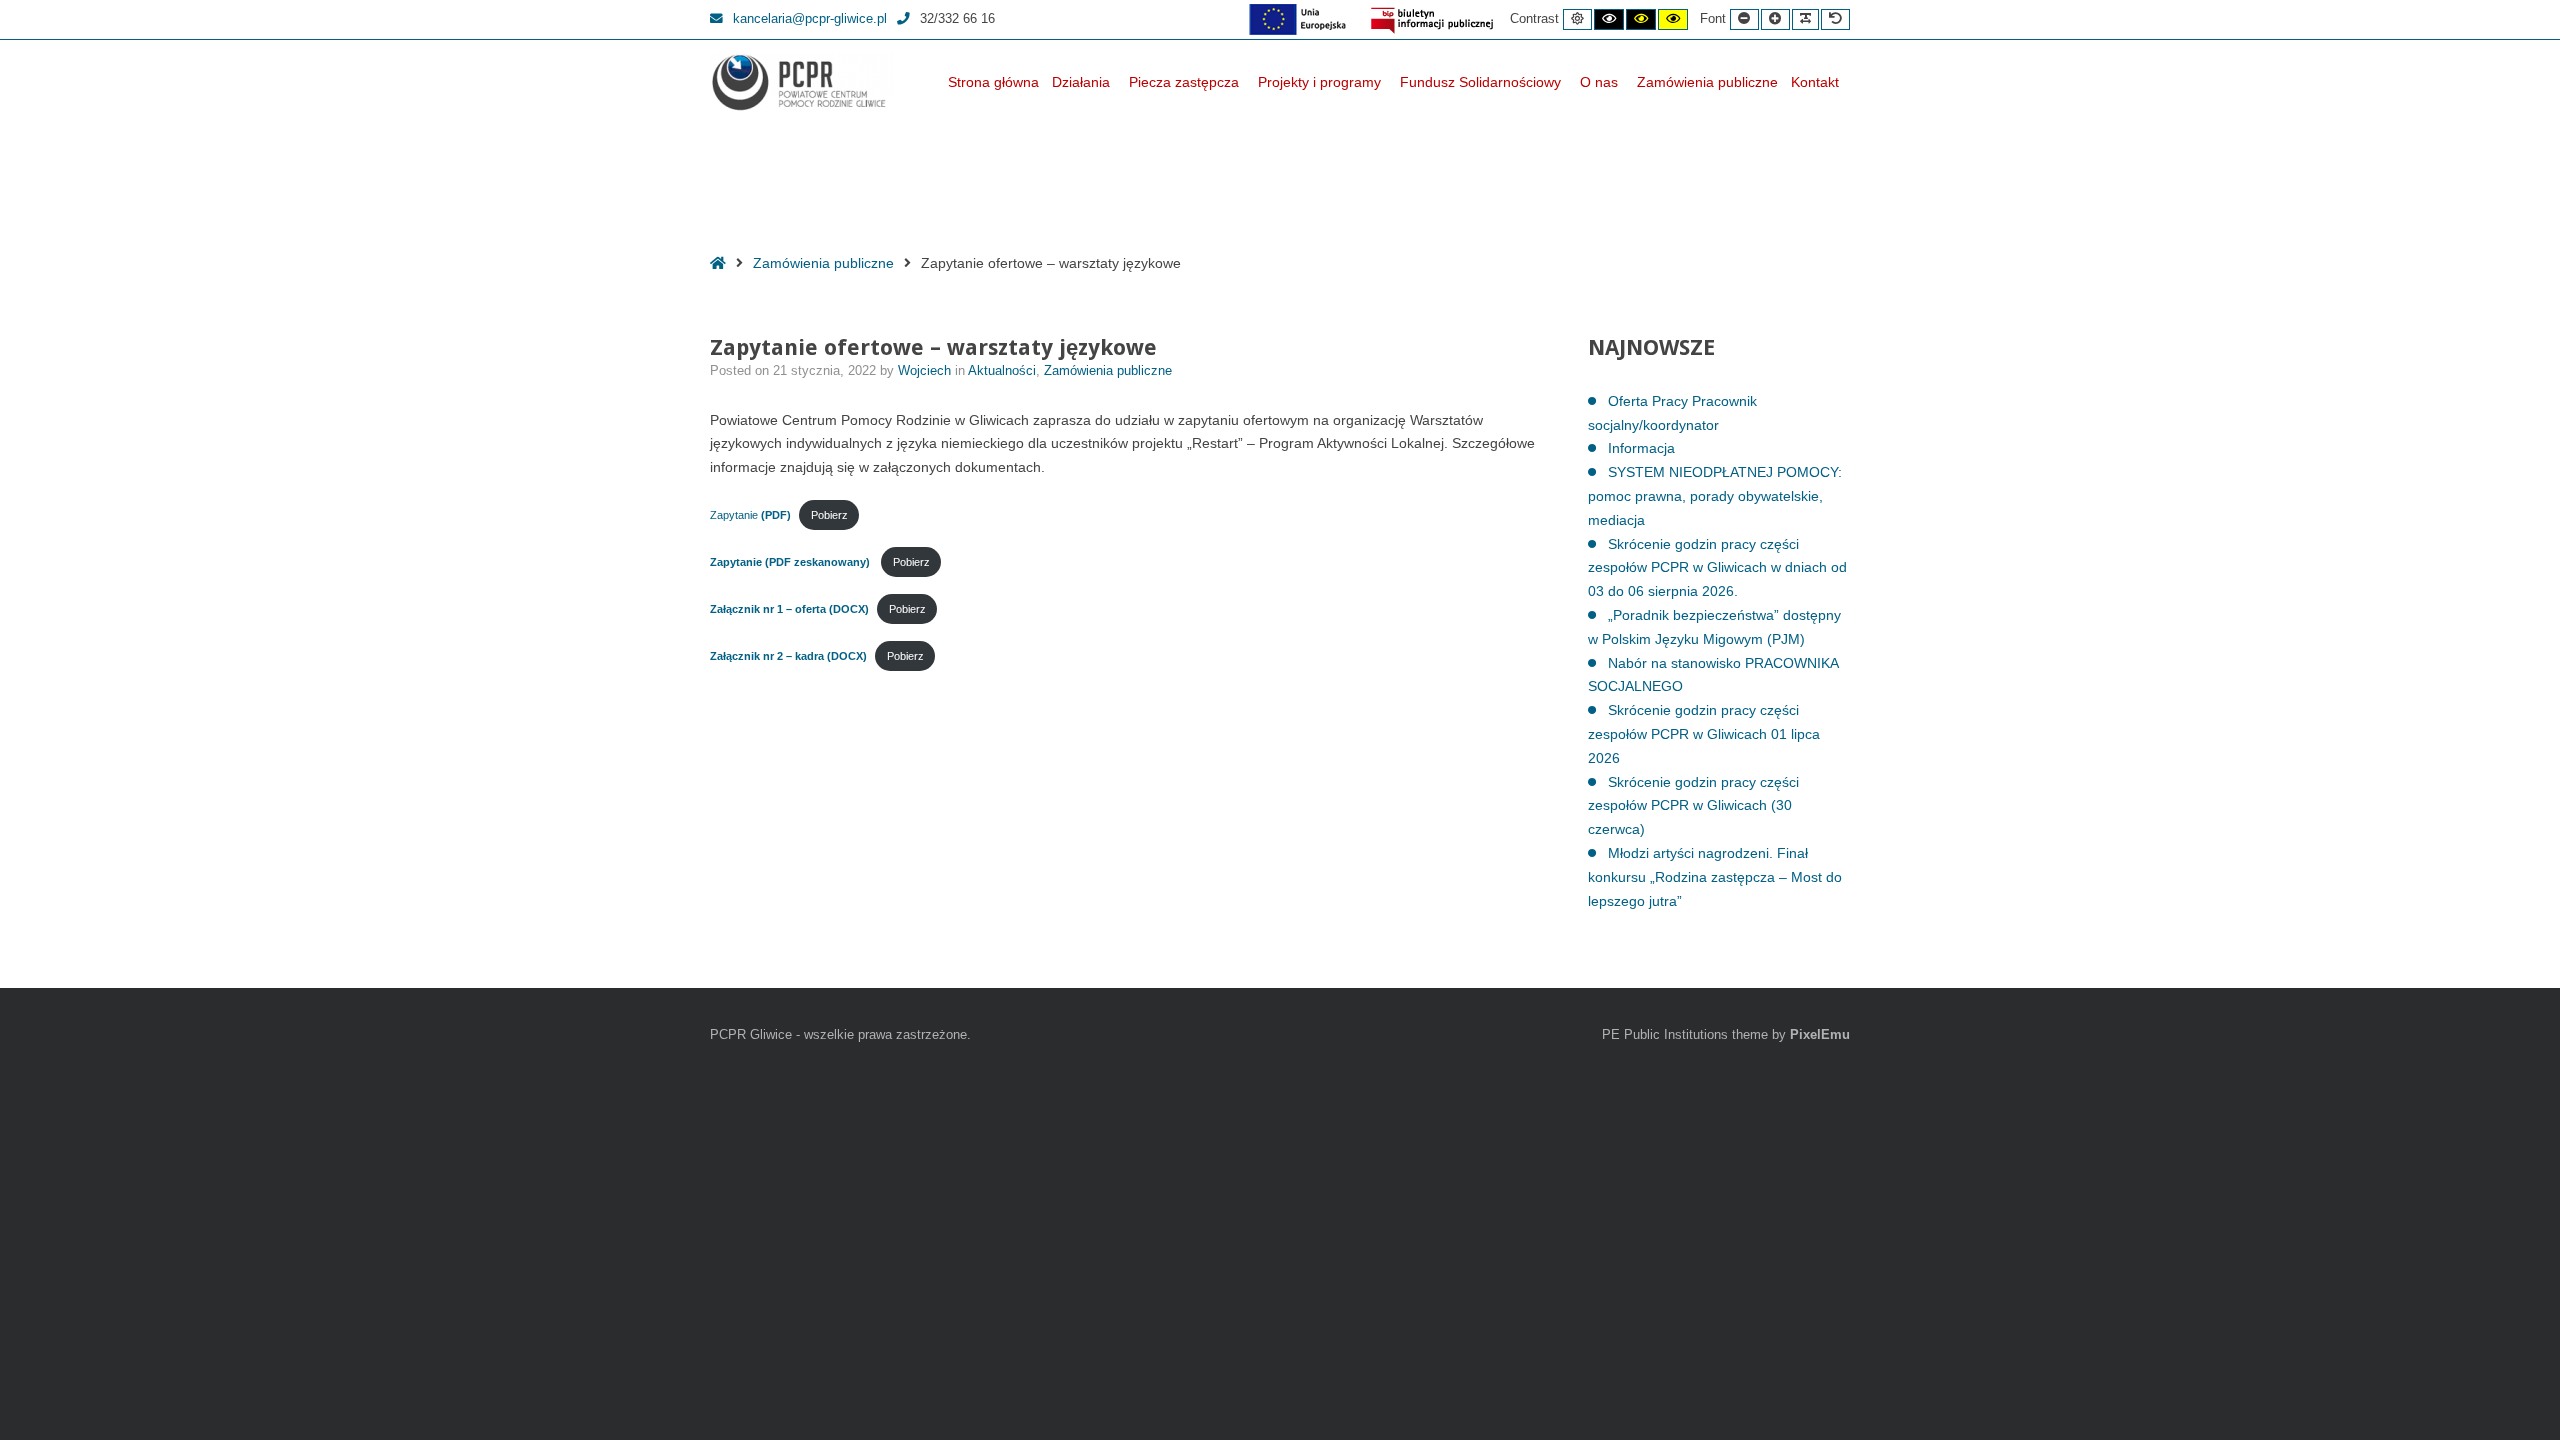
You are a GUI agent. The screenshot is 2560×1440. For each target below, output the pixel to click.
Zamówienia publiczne (1707, 82)
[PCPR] (802, 82)
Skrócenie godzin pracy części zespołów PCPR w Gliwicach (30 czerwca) (1693, 806)
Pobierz (829, 515)
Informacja (1641, 448)
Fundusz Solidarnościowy (1480, 82)
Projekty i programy (1319, 82)
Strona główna (993, 82)
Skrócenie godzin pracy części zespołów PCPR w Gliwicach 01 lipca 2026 (1704, 734)
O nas (1599, 82)
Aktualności (1002, 371)
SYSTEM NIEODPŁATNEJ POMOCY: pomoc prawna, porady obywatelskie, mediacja (1715, 496)
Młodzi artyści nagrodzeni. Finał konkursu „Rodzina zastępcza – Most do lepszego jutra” (1715, 877)
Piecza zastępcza (1184, 82)
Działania (1081, 82)
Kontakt (1815, 82)
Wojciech (926, 371)
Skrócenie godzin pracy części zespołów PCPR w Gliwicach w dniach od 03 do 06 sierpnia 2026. (1717, 568)
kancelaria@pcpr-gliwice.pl (810, 19)
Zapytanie (750, 515)
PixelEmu (1820, 1035)
